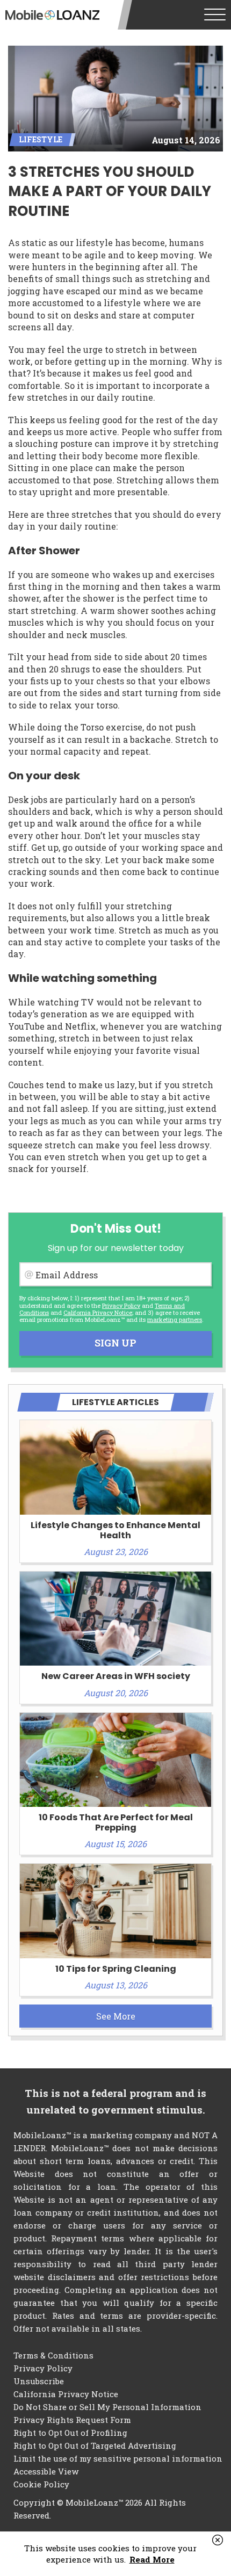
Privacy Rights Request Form (72, 2420)
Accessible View (46, 2471)
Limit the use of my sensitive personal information (118, 2458)
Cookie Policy (41, 2484)
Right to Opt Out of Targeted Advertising (95, 2445)
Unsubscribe (39, 2381)
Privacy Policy (121, 1305)
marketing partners (175, 1319)
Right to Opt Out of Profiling (70, 2433)
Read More (152, 2559)
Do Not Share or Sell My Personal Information (107, 2407)
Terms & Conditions (53, 2355)
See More (116, 2016)
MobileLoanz (52, 15)
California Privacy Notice (98, 1312)
